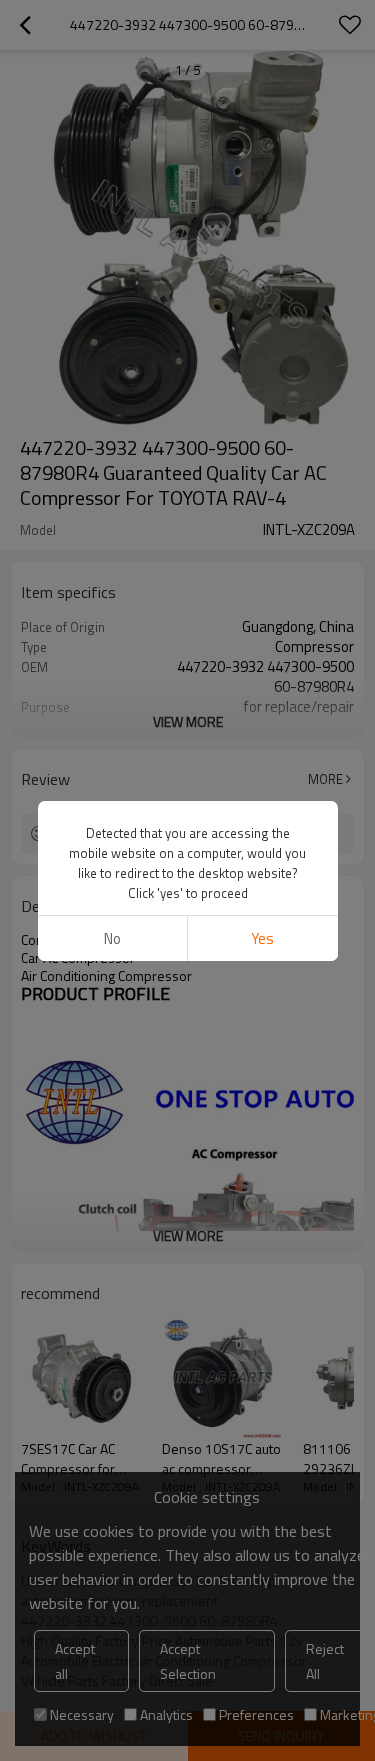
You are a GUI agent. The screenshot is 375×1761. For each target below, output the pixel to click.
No (112, 938)
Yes (262, 938)
